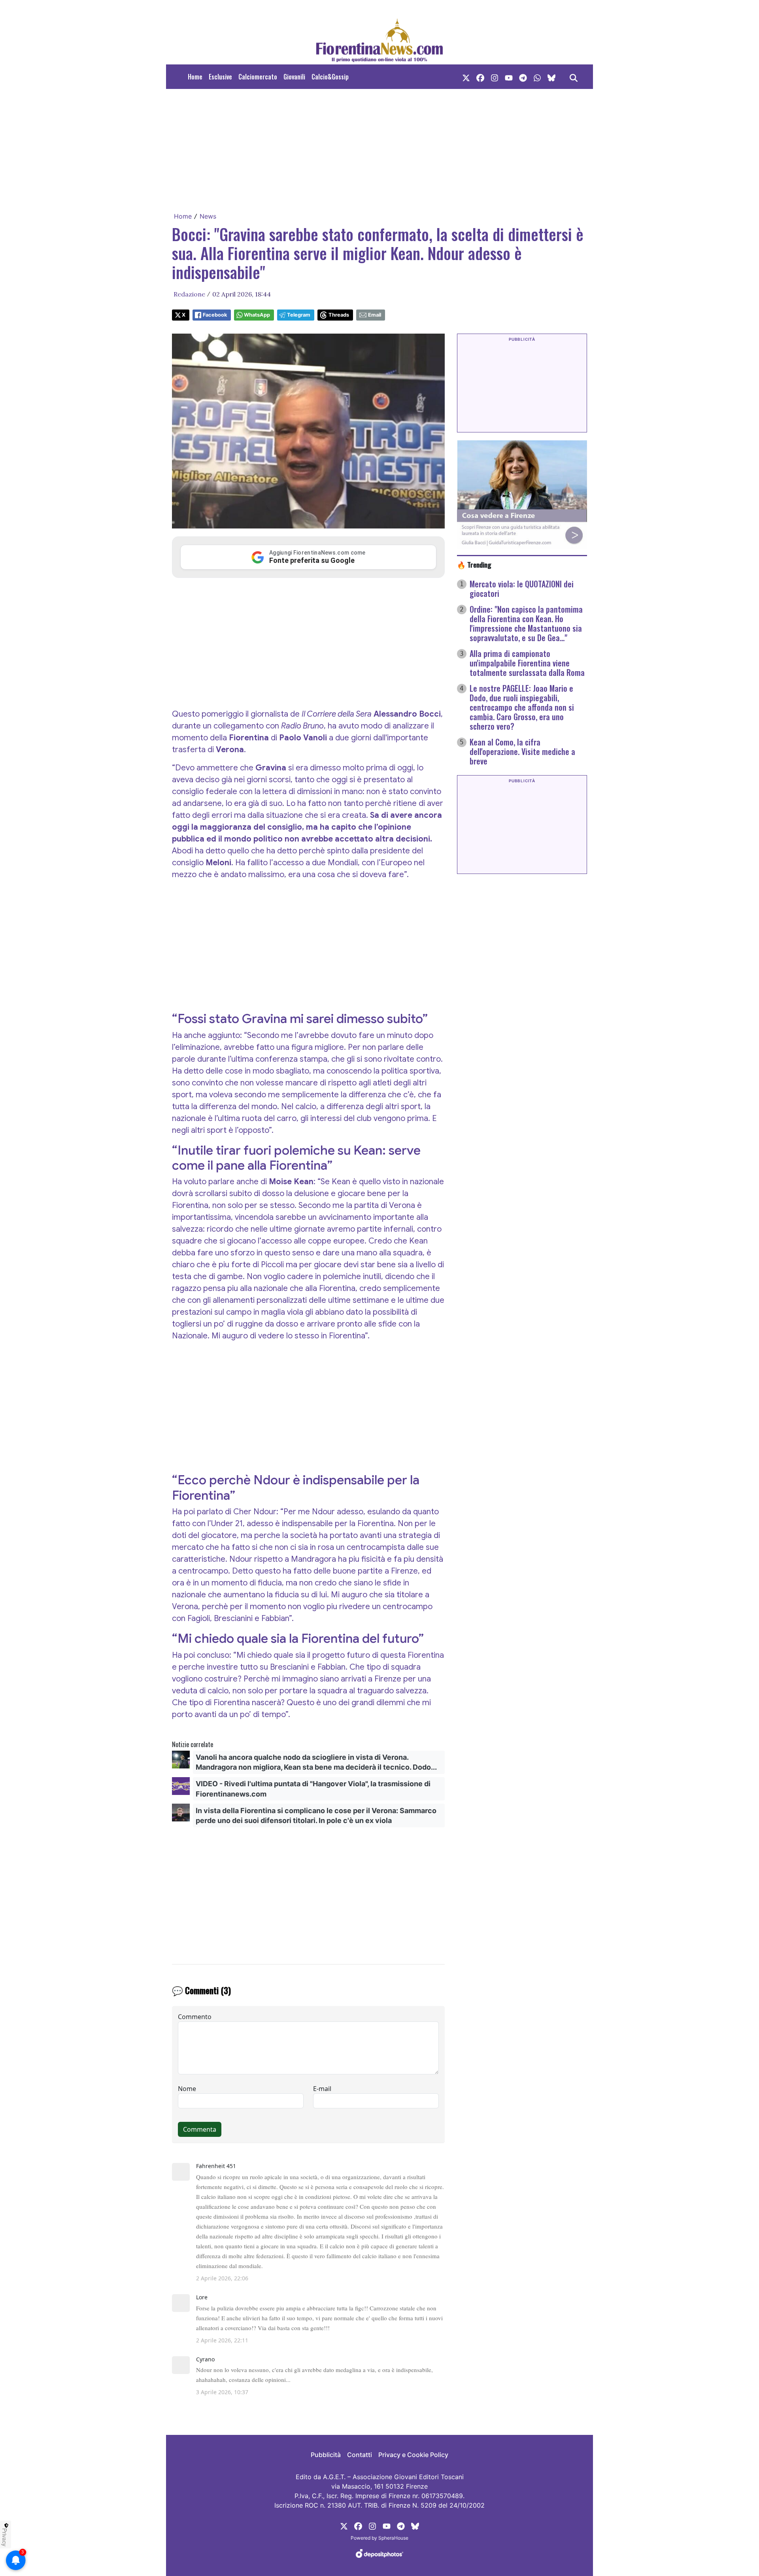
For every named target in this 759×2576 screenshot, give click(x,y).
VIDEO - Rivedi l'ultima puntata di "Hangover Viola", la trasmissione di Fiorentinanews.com (313, 1789)
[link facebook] (480, 77)
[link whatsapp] (537, 77)
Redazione (189, 294)
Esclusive (220, 77)
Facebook (215, 315)
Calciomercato (258, 77)
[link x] (466, 77)
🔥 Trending (474, 564)
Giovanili (294, 77)
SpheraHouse (393, 2538)
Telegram (299, 315)
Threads (339, 315)
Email (375, 315)
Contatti (360, 2455)
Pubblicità (326, 2455)
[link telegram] (523, 77)
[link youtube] (509, 77)
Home (195, 77)
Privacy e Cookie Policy (413, 2455)
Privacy (5, 2537)
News (208, 216)
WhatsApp (257, 315)
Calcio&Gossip (330, 77)
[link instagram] (495, 77)
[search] (574, 77)
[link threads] (551, 77)
